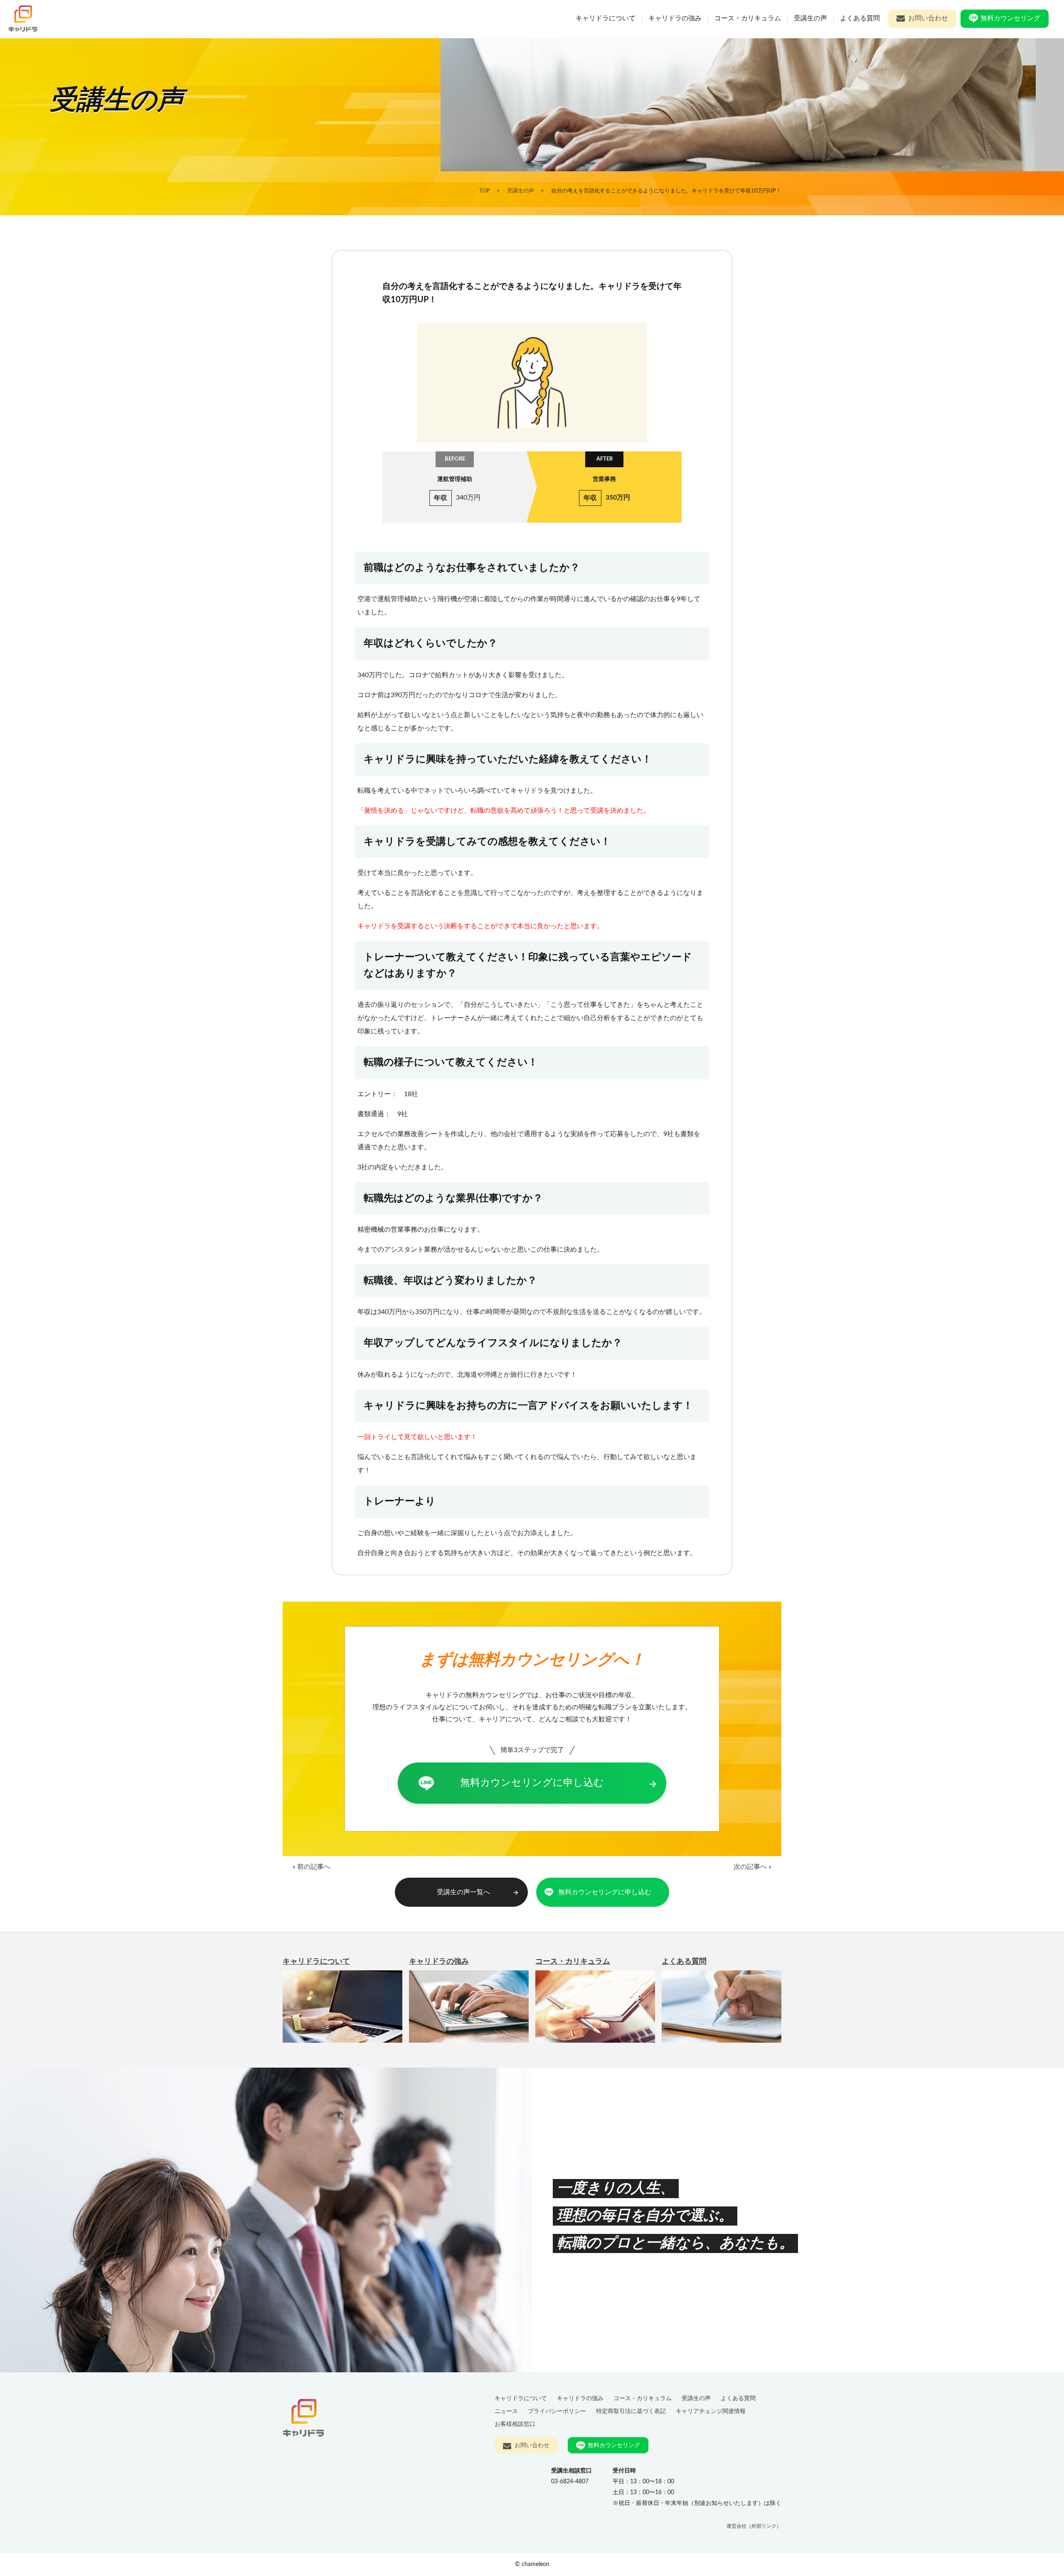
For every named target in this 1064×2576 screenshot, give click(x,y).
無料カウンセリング (1010, 18)
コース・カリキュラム (748, 18)
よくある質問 (860, 18)
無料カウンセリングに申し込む (559, 1783)
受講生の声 (810, 18)
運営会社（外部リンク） (754, 2526)
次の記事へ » (752, 1867)
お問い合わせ (928, 18)
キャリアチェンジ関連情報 (711, 2411)
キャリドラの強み (675, 18)
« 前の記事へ (312, 1867)
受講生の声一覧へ (478, 1892)
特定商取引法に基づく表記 (631, 2411)
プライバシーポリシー (557, 2411)
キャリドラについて (606, 18)
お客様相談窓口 (515, 2424)
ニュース (506, 2411)
